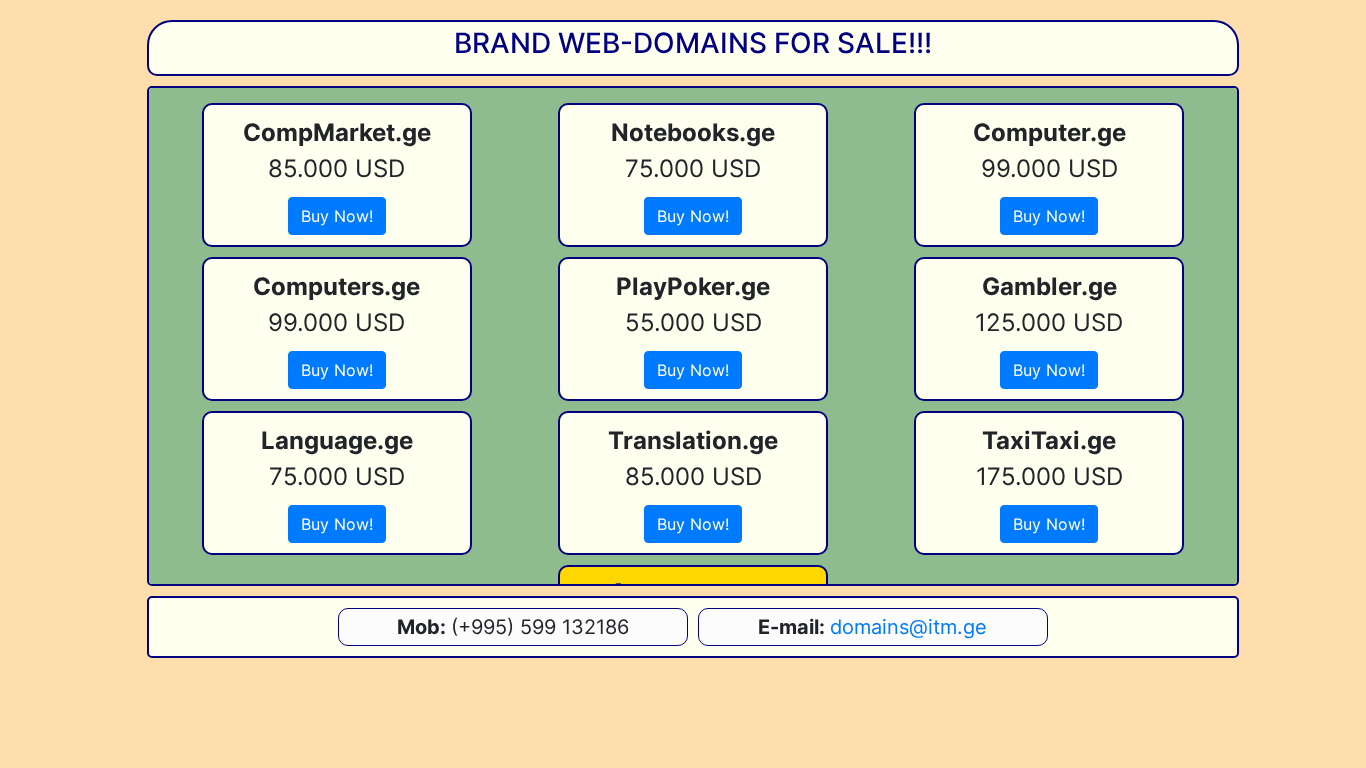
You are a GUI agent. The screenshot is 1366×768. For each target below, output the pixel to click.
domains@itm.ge (908, 627)
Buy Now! (337, 216)
